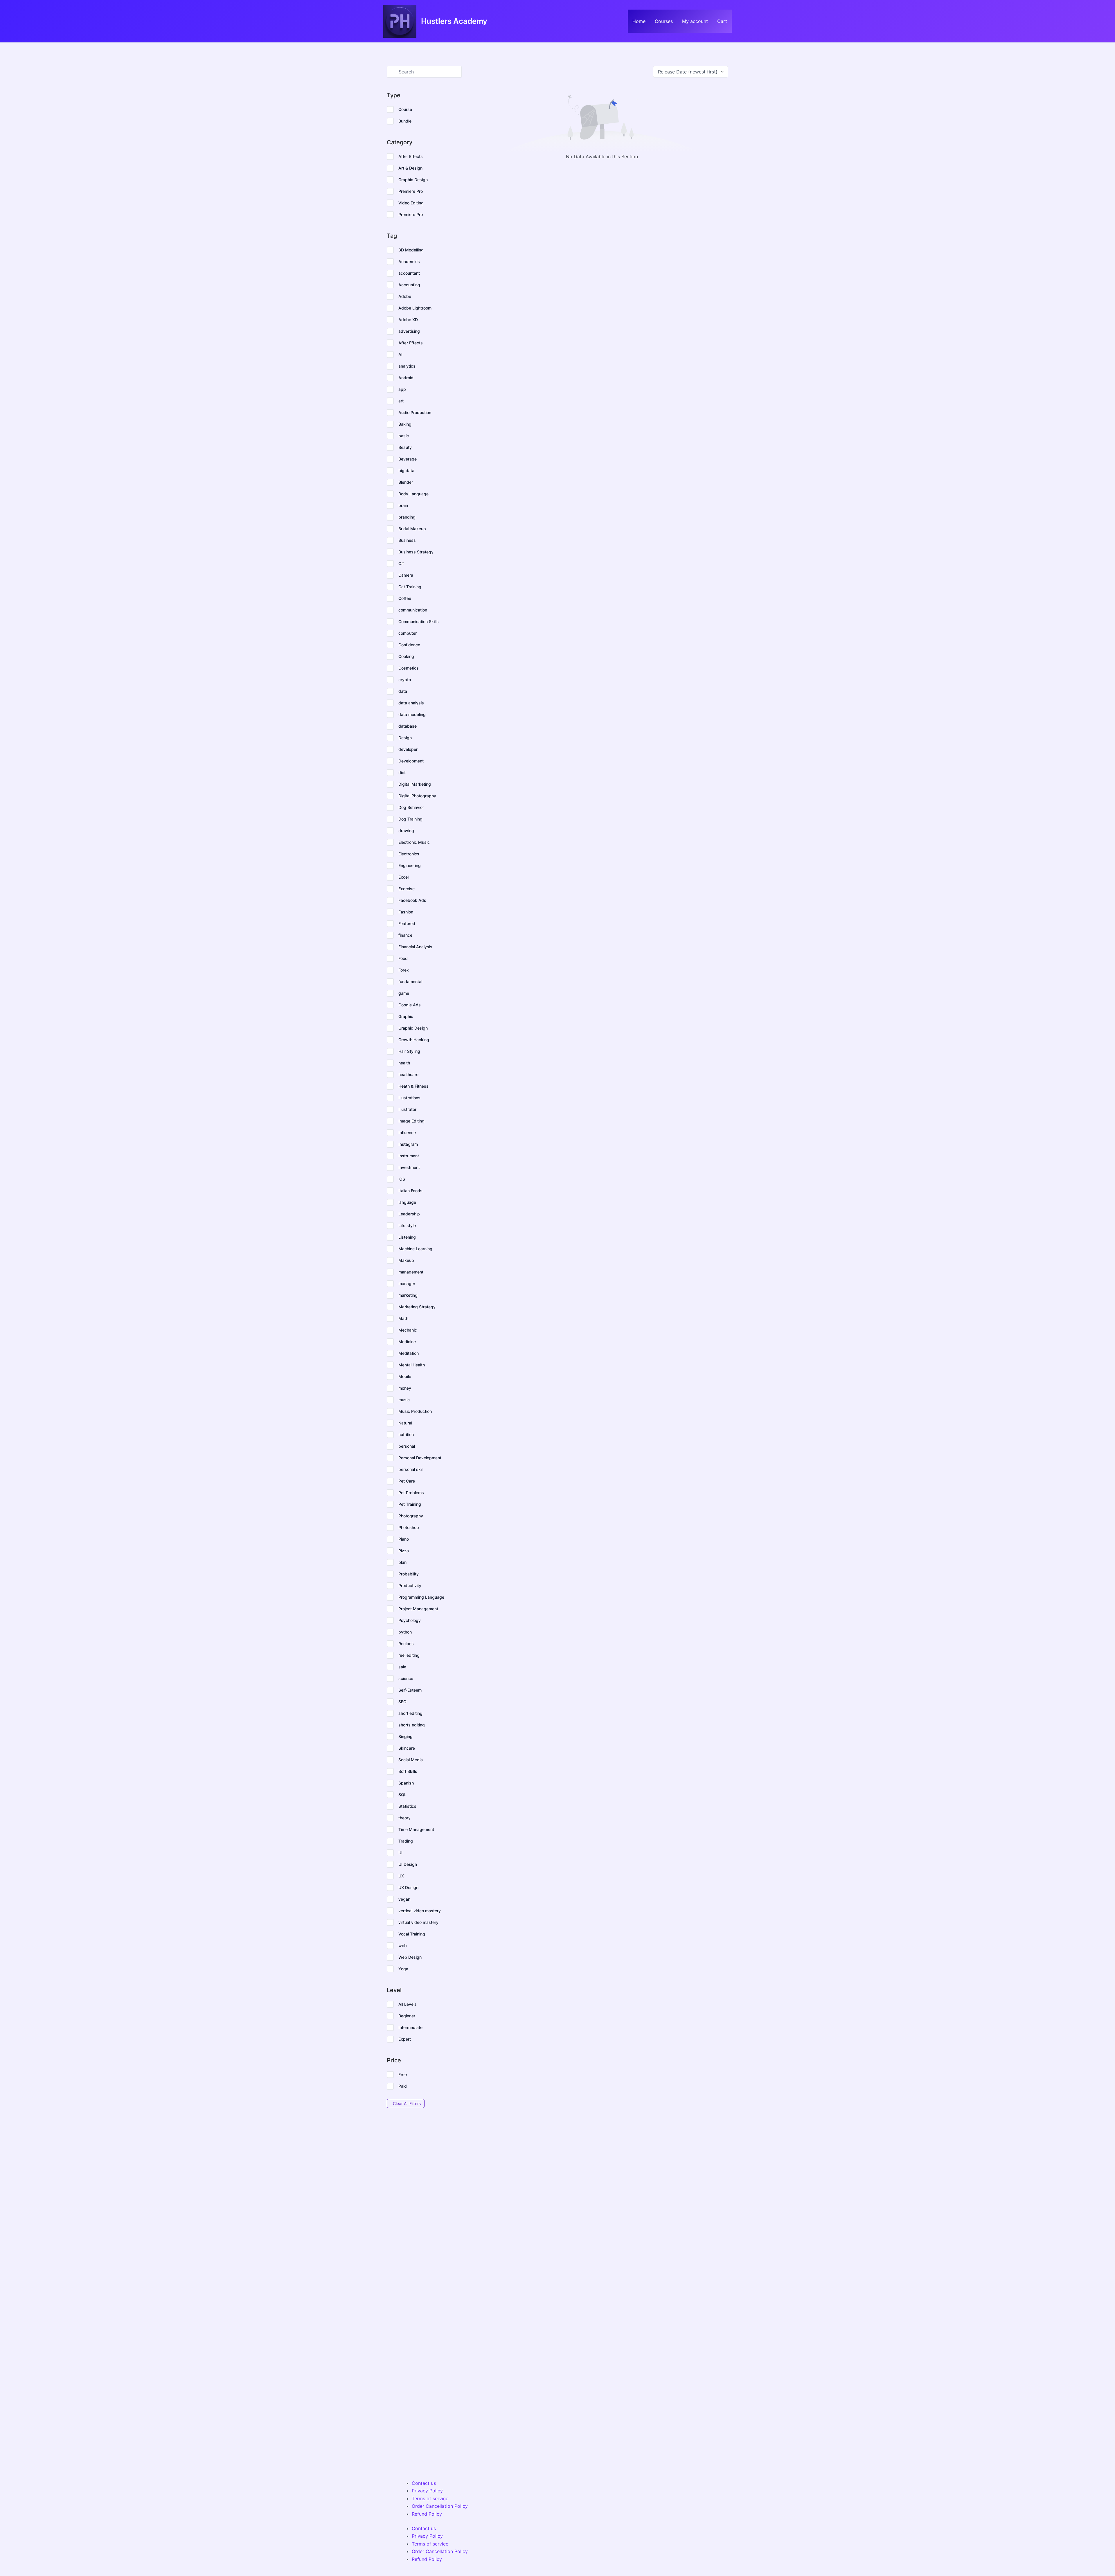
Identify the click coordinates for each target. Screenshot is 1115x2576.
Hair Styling (409, 1051)
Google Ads (410, 1005)
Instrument (409, 1156)
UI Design (408, 1864)
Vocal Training (412, 1934)
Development (411, 761)
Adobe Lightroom (415, 308)
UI (400, 1853)
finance (405, 935)
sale (402, 1667)
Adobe (405, 296)
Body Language (413, 494)
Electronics (409, 854)
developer (408, 749)
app (402, 389)
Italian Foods (410, 1191)
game (404, 993)
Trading (406, 1841)
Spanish (406, 1783)
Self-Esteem (410, 1690)
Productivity (410, 1585)
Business (407, 540)
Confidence (409, 645)
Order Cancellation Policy (440, 2506)
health (404, 1063)
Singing (405, 1736)
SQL (402, 1795)
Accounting (409, 285)
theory (404, 1818)
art (401, 401)
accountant (409, 273)
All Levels (408, 2004)
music (404, 1400)
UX (401, 1876)
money (405, 1388)
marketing (408, 1295)
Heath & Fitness (413, 1086)
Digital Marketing (415, 784)
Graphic (406, 1016)
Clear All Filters (407, 2103)
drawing (406, 831)
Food (403, 958)
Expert (405, 2039)
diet (402, 772)
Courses (664, 21)
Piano (404, 1539)
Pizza (404, 1551)
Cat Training (410, 587)
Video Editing (411, 203)
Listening (407, 1237)
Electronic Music (414, 842)
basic (404, 436)
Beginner (407, 2016)
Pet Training (410, 1504)
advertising (409, 331)
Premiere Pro (411, 191)
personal (407, 1446)
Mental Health (412, 1365)
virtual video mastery (418, 1922)
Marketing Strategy (417, 1307)
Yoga (403, 1969)
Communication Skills (419, 621)
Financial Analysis (415, 947)
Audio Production (415, 412)
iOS (402, 1179)
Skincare (407, 1748)
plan (402, 1562)
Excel (403, 877)
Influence (407, 1133)
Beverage (408, 459)
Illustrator (407, 1109)
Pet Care (407, 1481)
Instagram (408, 1144)
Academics (409, 261)
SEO (402, 1702)
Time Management (416, 1829)
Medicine (407, 1342)
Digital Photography (417, 796)
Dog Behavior (411, 807)
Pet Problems (411, 1493)
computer (408, 633)
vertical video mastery (420, 1911)
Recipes (406, 1644)
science (406, 1678)
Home (639, 21)
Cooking (406, 656)
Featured (407, 923)
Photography (411, 1516)
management (411, 1272)
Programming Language (421, 1597)
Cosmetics (409, 668)
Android (406, 378)
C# (401, 563)
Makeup (406, 1260)
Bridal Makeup (412, 529)
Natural (405, 1423)
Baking (405, 424)
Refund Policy (427, 2514)
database (408, 726)
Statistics (407, 1806)
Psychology (410, 1620)
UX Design (408, 1887)
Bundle (405, 121)
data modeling (412, 714)
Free (403, 2074)
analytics (407, 366)
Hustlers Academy (454, 21)
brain (403, 505)
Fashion (406, 912)
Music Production (415, 1411)
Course (405, 109)
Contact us (424, 2483)
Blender (406, 482)
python (405, 1632)
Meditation (409, 1353)
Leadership (409, 1214)
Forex (404, 970)
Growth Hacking (414, 1040)
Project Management (418, 1609)
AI (400, 354)
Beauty (405, 447)
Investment (409, 1167)
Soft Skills (408, 1771)
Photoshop (409, 1527)
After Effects (411, 156)
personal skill (411, 1469)
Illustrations (409, 1098)
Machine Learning (415, 1249)
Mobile (405, 1376)
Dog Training (410, 819)
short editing (410, 1713)
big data (406, 471)
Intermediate (410, 2027)
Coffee (405, 598)
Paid (403, 2086)
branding (407, 517)
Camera (406, 575)
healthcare (408, 1074)
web (403, 1946)
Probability (409, 1574)
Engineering (410, 865)
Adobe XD (408, 320)
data (403, 691)
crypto (405, 680)
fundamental (410, 982)
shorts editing (412, 1725)
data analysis (411, 703)
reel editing (409, 1655)
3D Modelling (411, 250)
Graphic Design (413, 180)
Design (405, 738)
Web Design (410, 1957)
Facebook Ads (412, 900)
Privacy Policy (427, 2491)
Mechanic (408, 1330)
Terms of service (430, 2498)
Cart (722, 21)
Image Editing (411, 1121)
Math (403, 1318)
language (407, 1202)
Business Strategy (416, 552)
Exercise (407, 889)
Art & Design (410, 168)
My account (695, 21)
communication (413, 610)
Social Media (411, 1760)
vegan (404, 1899)
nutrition (406, 1434)
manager (407, 1283)
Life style (407, 1225)
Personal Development (420, 1458)
